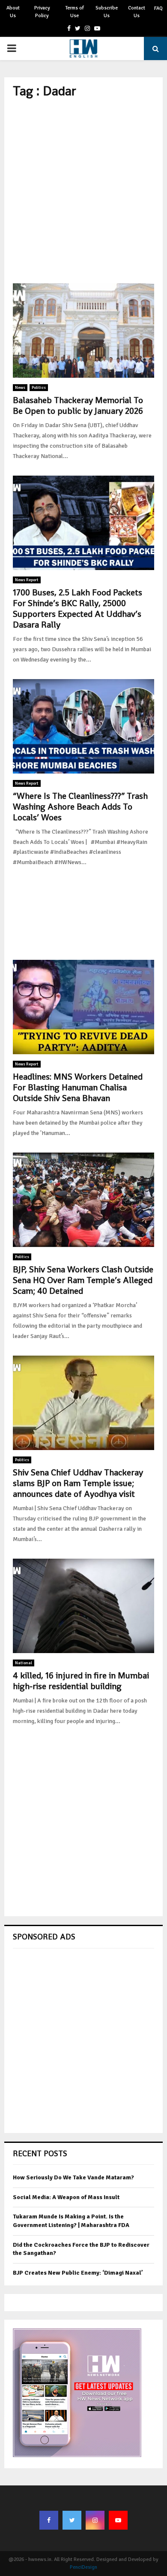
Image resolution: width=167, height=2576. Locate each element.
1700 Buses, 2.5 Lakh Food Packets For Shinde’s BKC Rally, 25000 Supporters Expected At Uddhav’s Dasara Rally (78, 608)
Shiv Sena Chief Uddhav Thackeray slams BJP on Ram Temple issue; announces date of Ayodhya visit (78, 1483)
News (20, 388)
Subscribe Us (107, 12)
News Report (27, 580)
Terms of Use (75, 12)
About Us (13, 12)
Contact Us (137, 12)
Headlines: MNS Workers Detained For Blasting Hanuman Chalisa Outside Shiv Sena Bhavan (78, 1087)
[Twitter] (72, 2520)
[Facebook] (49, 2520)
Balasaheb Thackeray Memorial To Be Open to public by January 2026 (78, 405)
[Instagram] (95, 2520)
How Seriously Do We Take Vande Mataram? (73, 2177)
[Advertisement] (83, 191)
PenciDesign (83, 2567)
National (24, 1663)
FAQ (158, 8)
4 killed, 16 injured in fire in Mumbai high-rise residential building (81, 1681)
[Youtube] (118, 2520)
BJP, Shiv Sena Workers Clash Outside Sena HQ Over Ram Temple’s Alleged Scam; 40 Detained (83, 1280)
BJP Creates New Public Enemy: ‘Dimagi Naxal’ (78, 2273)
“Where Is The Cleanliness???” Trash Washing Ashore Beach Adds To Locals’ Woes (80, 807)
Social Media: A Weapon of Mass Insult (66, 2197)
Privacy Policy (42, 12)
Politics (39, 388)
